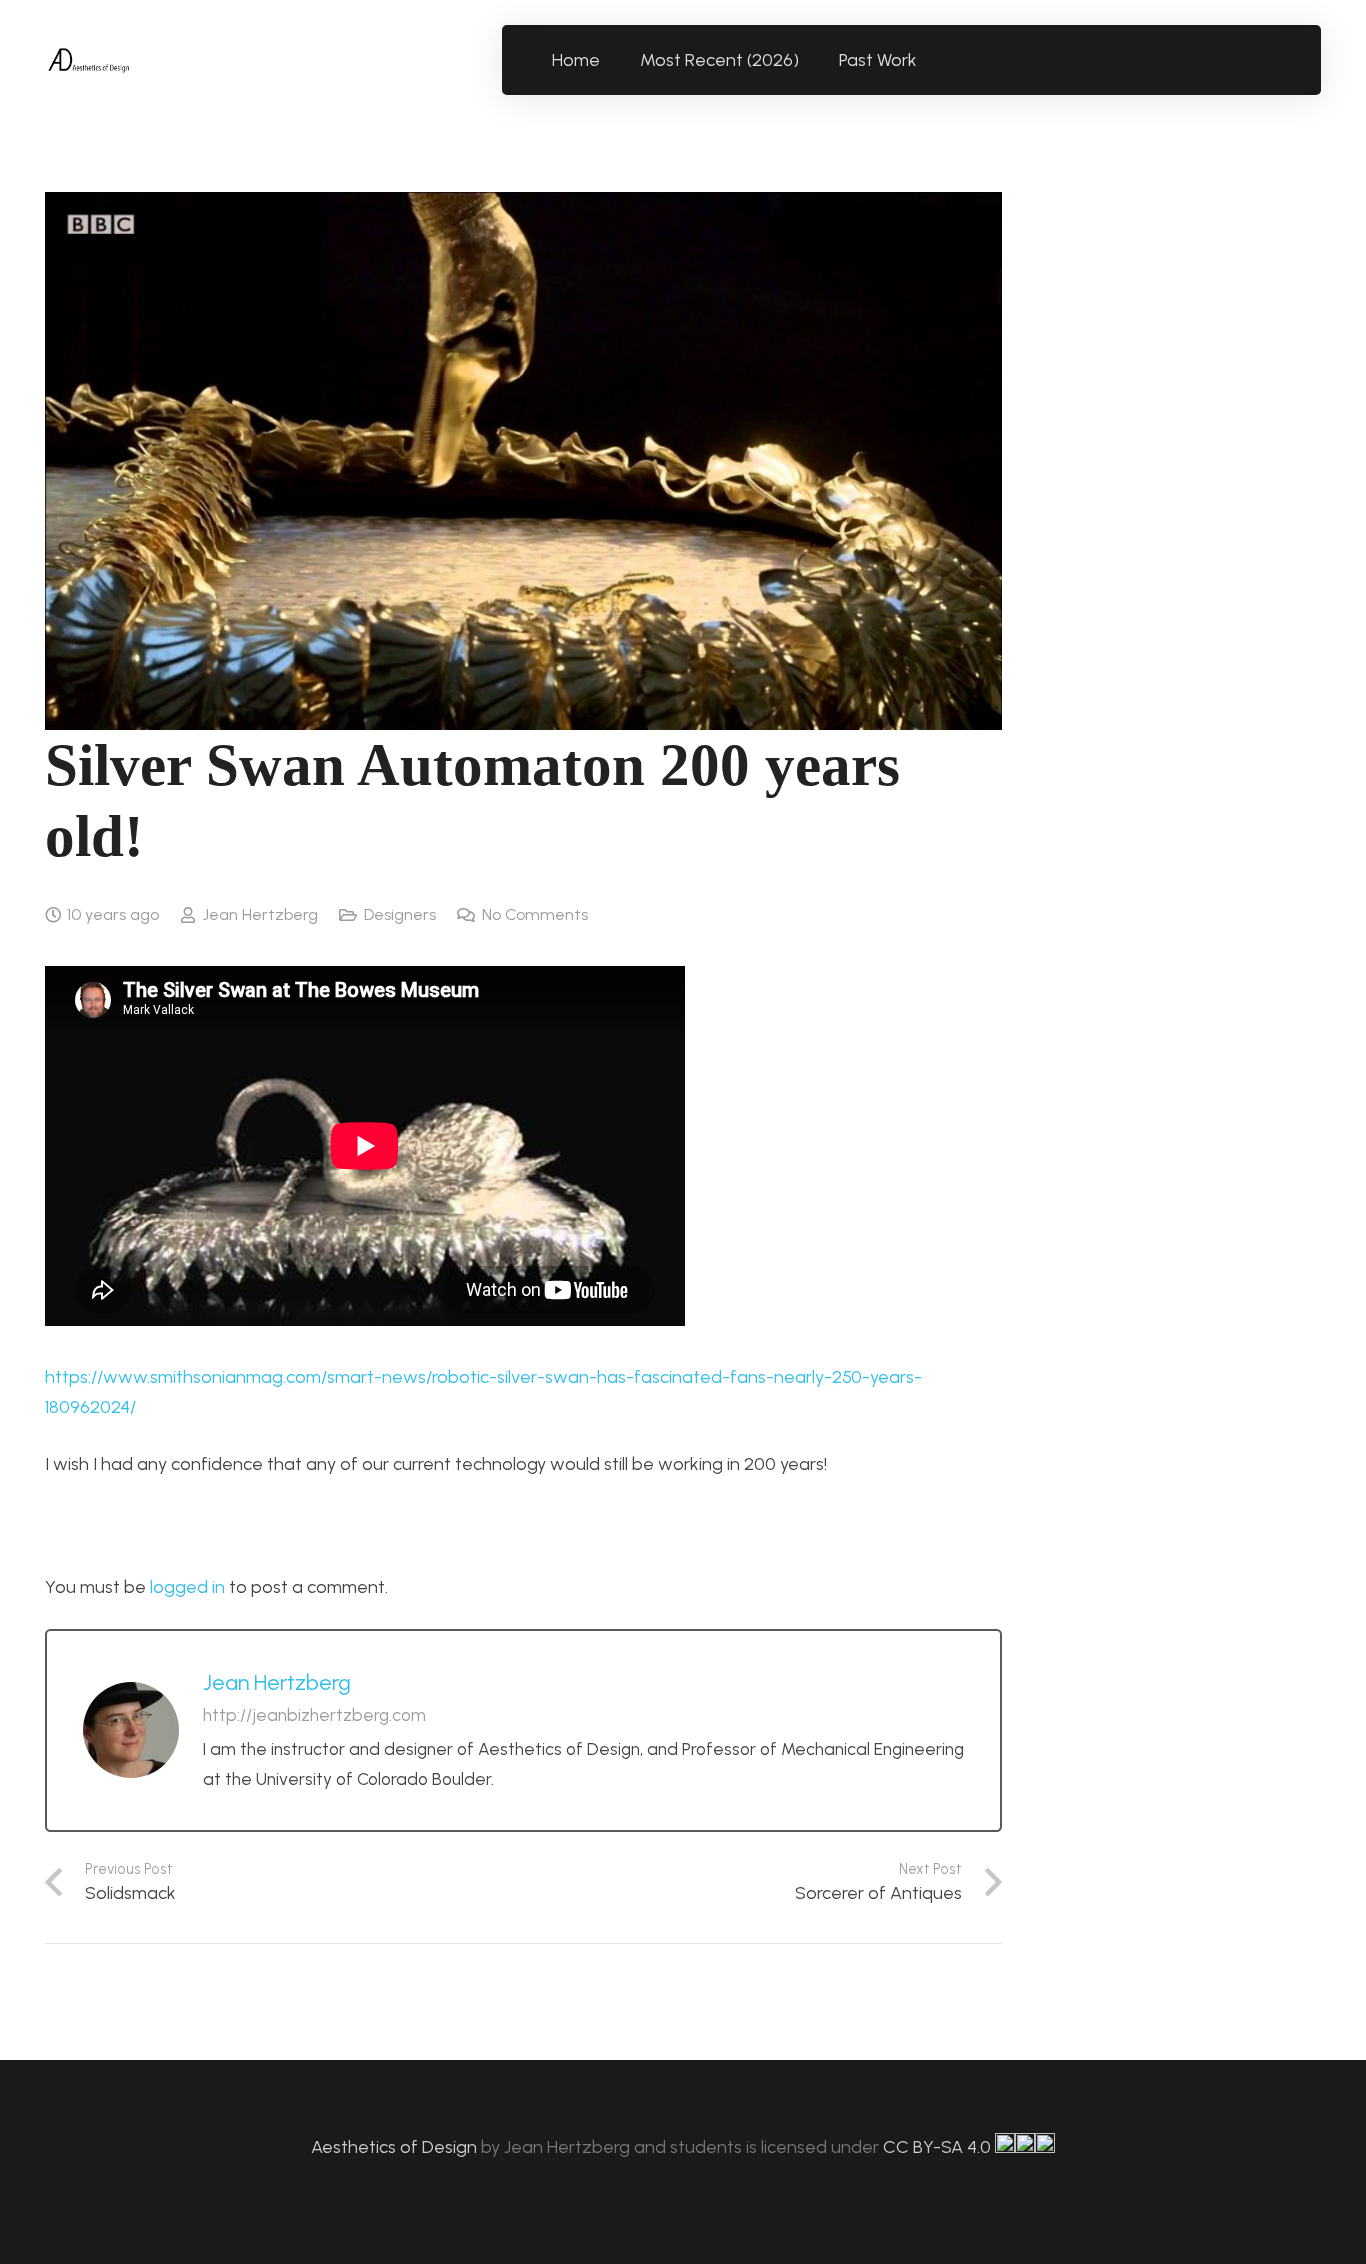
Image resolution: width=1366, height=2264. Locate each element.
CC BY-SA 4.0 (939, 2147)
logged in (187, 1587)
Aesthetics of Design (396, 2147)
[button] (928, 60)
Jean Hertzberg (260, 914)
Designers (400, 914)
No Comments (535, 914)
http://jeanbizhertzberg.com (314, 1715)
